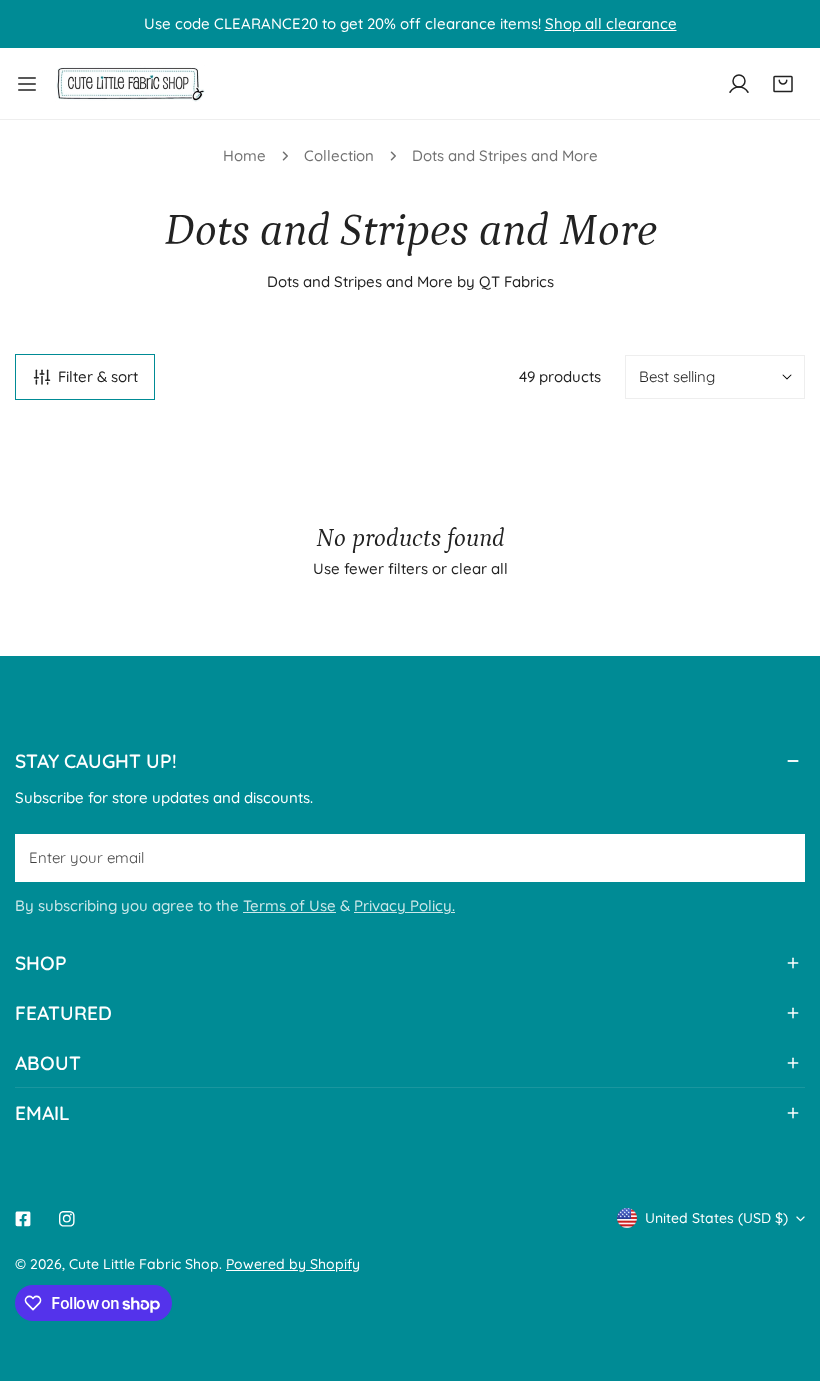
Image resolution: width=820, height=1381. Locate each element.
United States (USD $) (716, 1218)
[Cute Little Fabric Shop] (130, 83)
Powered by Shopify (293, 1264)
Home (244, 155)
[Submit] (779, 857)
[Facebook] (23, 1219)
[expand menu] (27, 83)
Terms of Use (289, 905)
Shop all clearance (611, 23)
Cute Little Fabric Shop (144, 1264)
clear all (479, 568)
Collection (339, 155)
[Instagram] (67, 1219)
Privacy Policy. (404, 905)
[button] (783, 84)
